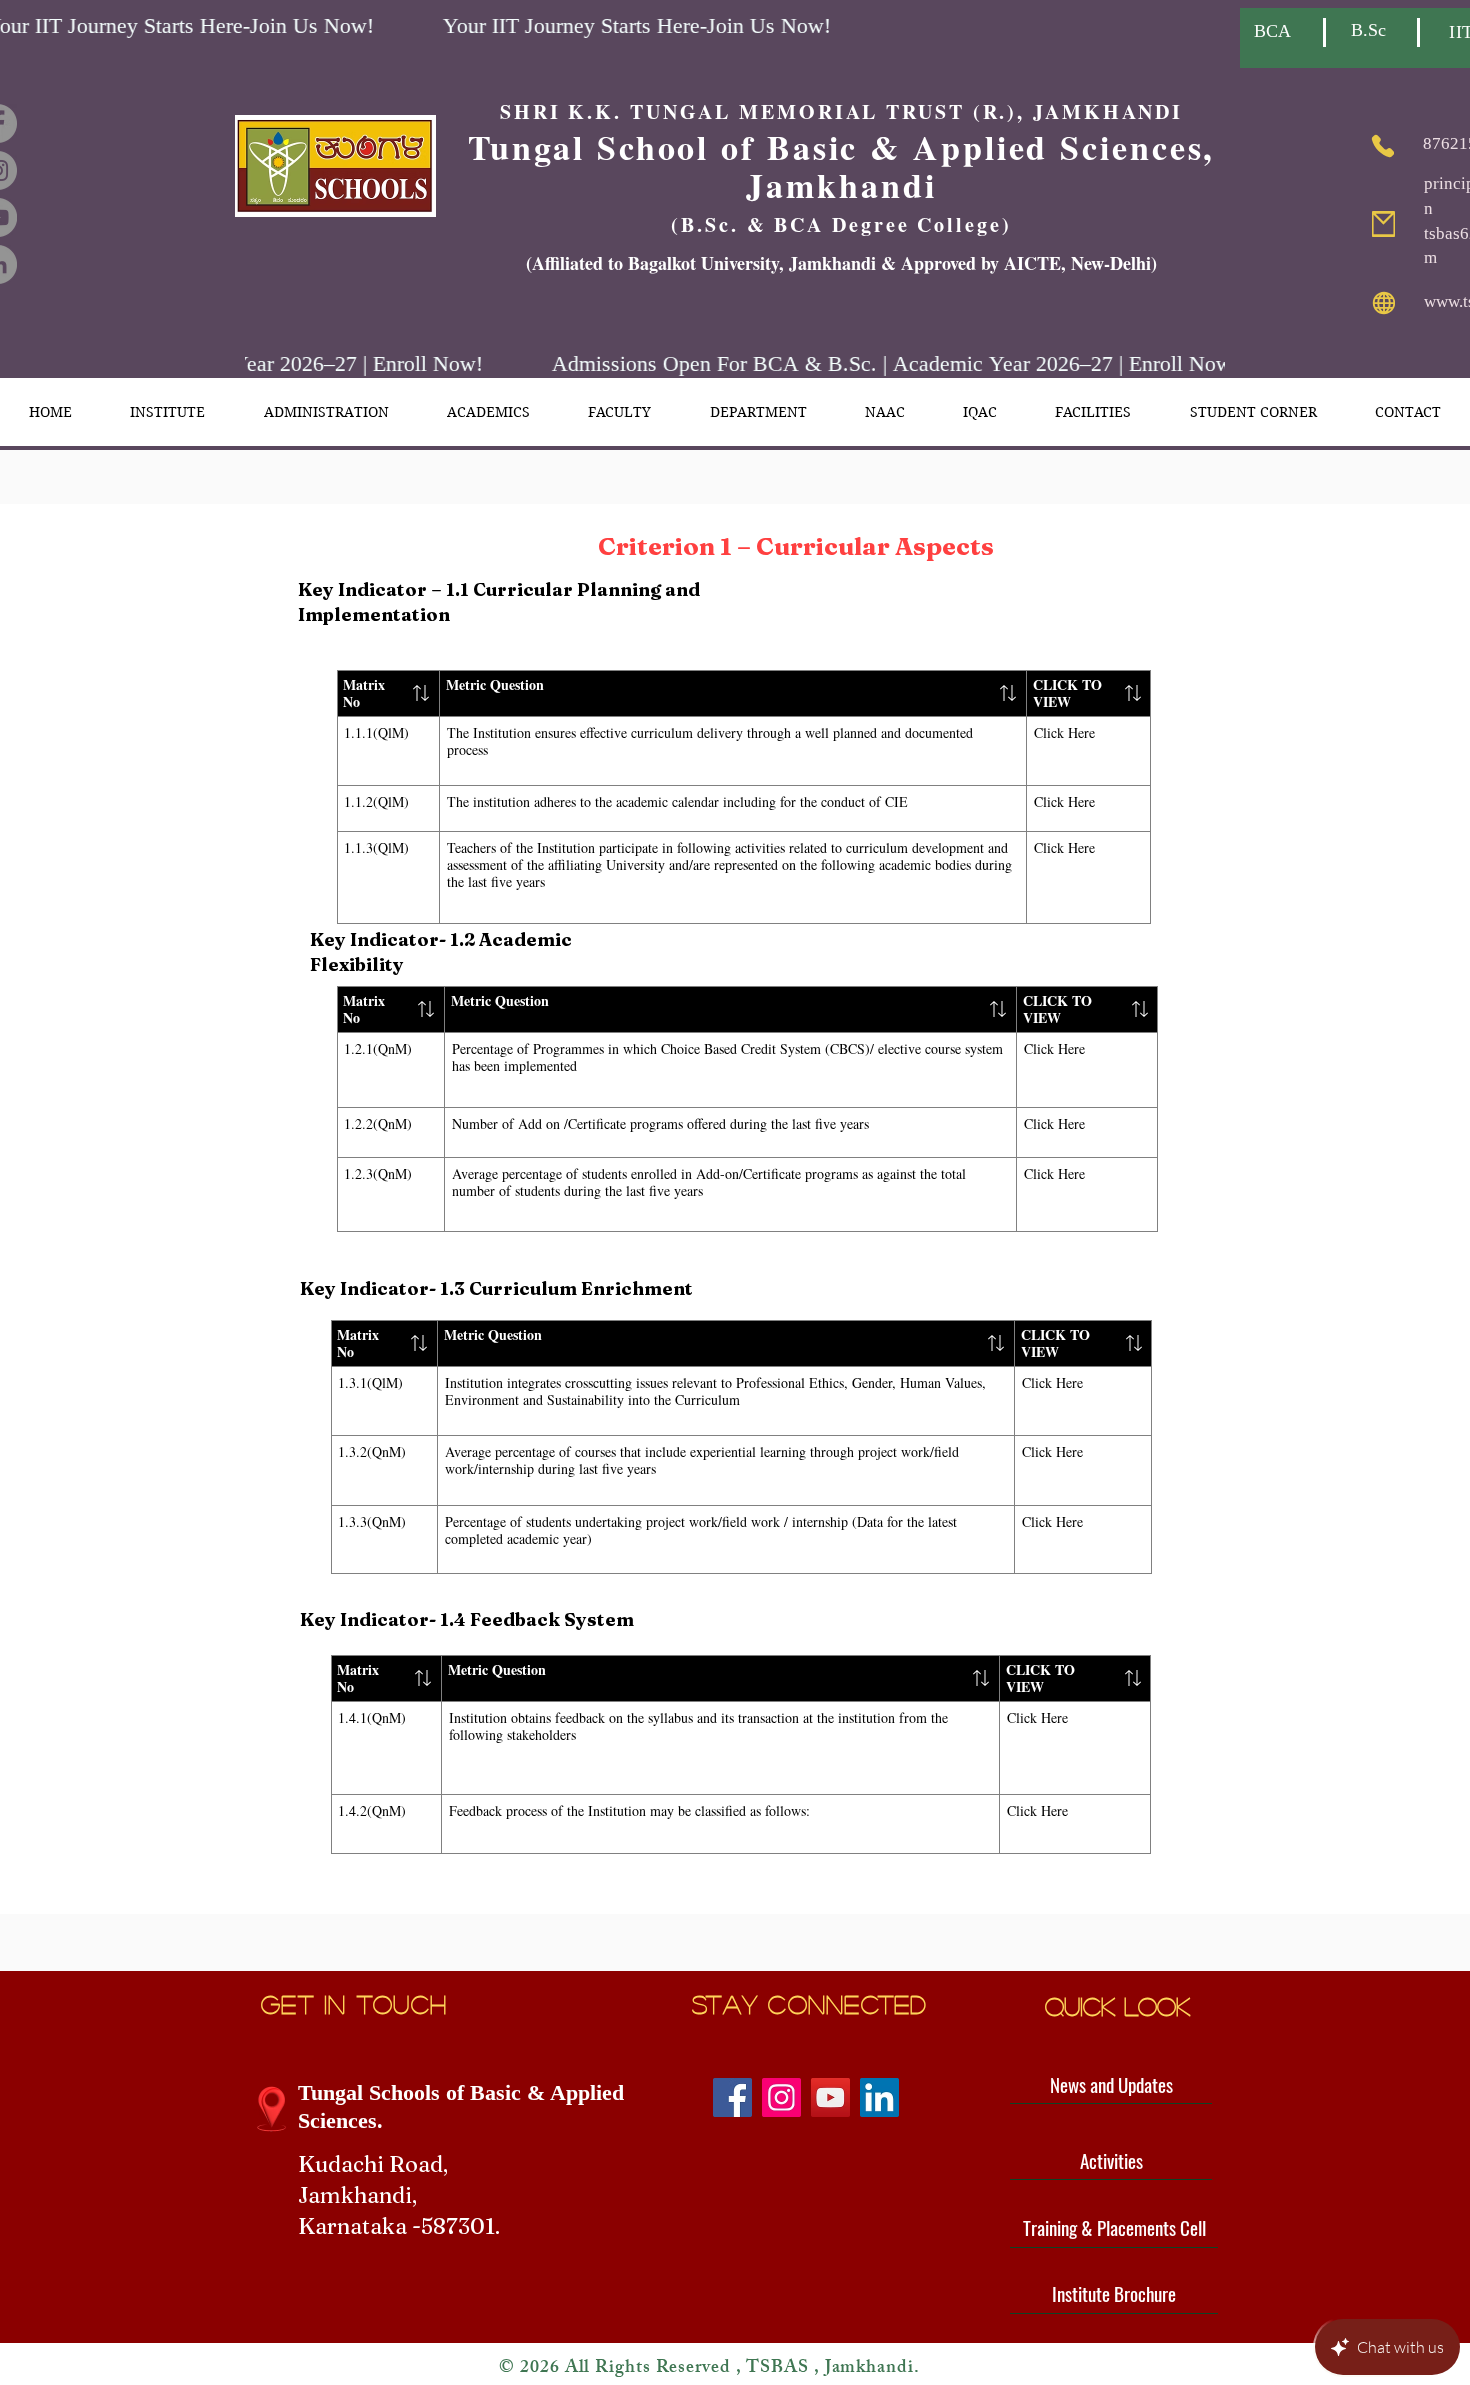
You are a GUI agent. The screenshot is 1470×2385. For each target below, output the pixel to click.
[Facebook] (732, 2097)
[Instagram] (781, 2097)
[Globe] (1383, 303)
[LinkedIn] (879, 2097)
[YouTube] (830, 2097)
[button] (167, 412)
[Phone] (1382, 146)
